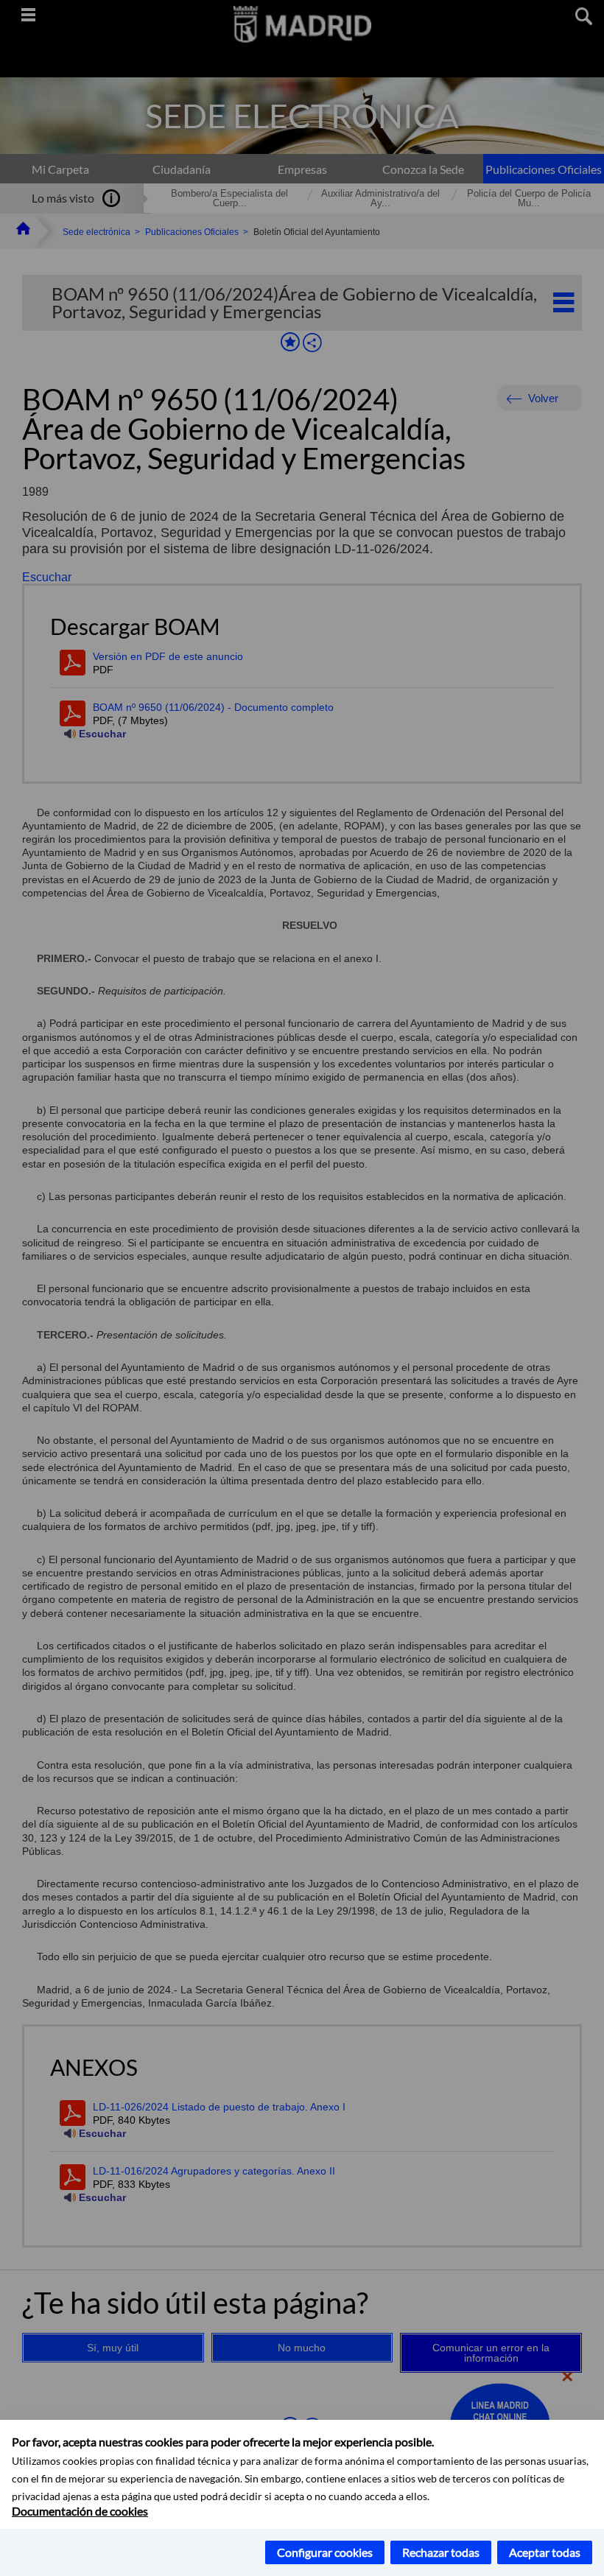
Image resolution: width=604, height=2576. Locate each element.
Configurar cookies (325, 2552)
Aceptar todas (545, 2552)
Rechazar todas (441, 2552)
